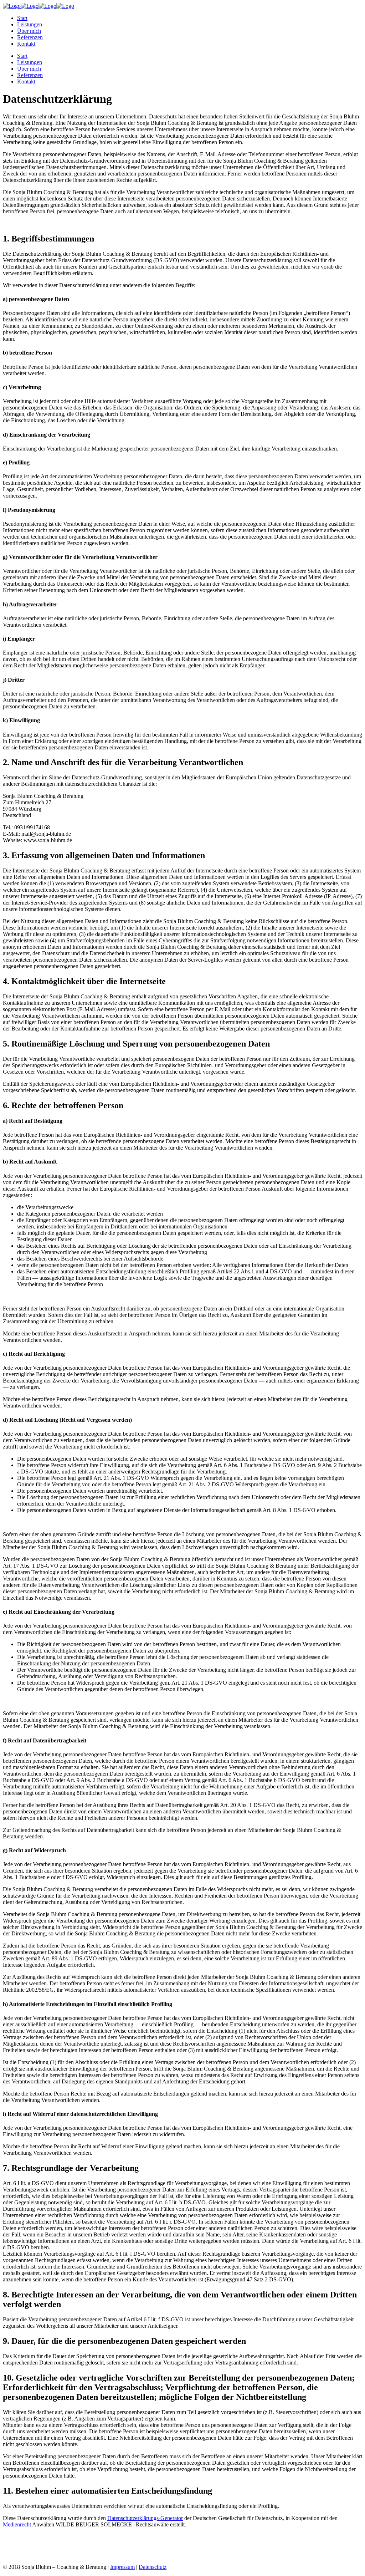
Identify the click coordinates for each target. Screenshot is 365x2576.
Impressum (122, 2567)
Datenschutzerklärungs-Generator (145, 2518)
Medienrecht (17, 2524)
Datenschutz (153, 2567)
